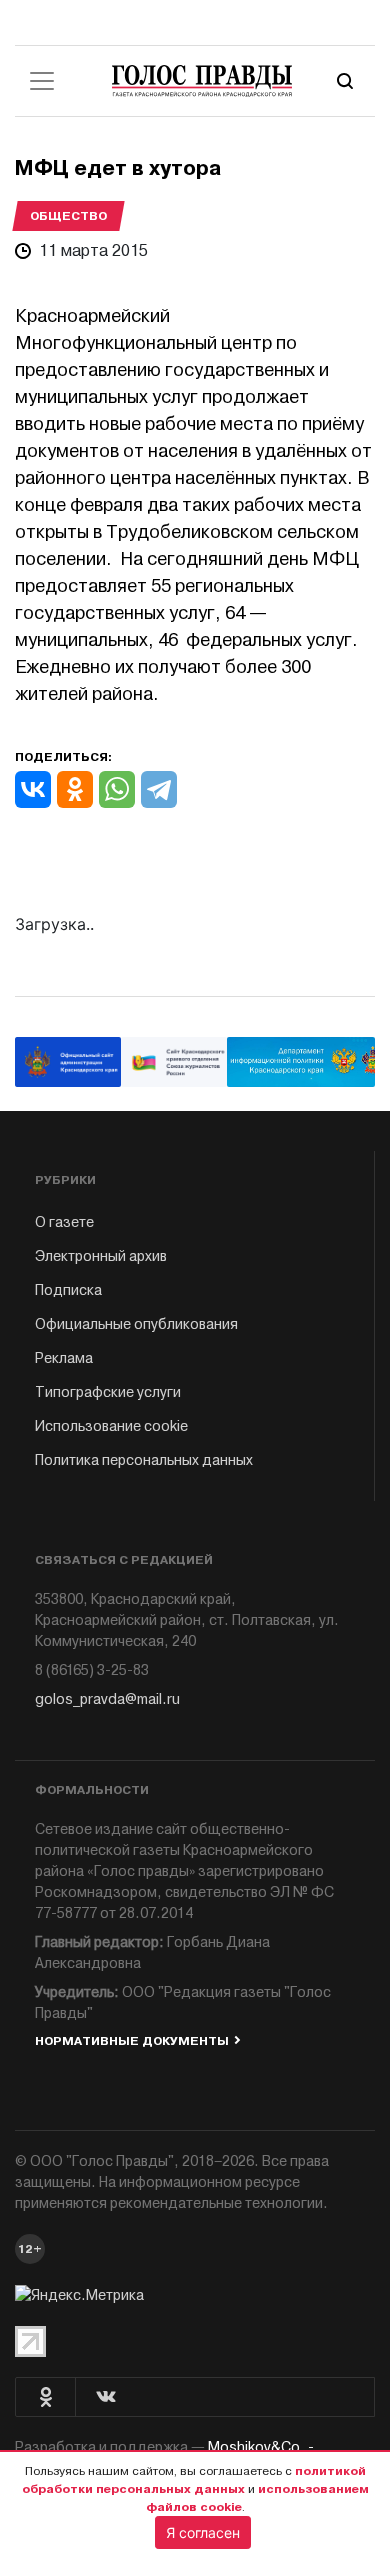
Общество (68, 216)
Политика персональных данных (144, 1460)
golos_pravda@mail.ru (107, 1699)
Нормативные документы (132, 2041)
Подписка (68, 1290)
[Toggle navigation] (42, 81)
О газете (64, 1222)
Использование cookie (111, 1426)
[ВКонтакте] (33, 789)
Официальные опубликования (136, 1324)
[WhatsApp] (117, 789)
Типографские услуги (108, 1392)
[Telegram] (159, 789)
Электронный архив (101, 1256)
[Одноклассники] (75, 789)
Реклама (64, 1358)
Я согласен (203, 2532)
